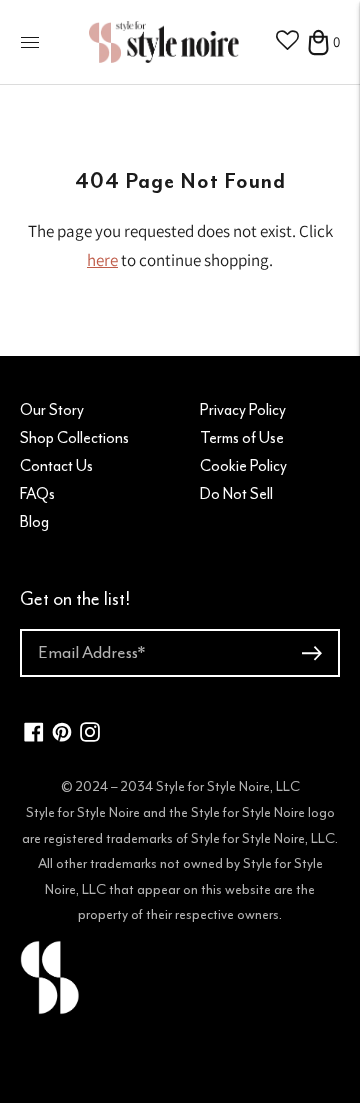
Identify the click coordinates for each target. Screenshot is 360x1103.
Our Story (52, 410)
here (102, 260)
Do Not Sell (236, 494)
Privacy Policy (243, 410)
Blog (34, 522)
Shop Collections (74, 438)
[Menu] (30, 42)
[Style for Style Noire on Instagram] (90, 736)
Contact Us (56, 466)
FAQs (37, 494)
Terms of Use (242, 438)
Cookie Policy (243, 466)
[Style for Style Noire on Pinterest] (62, 736)
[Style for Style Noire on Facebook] (34, 736)
